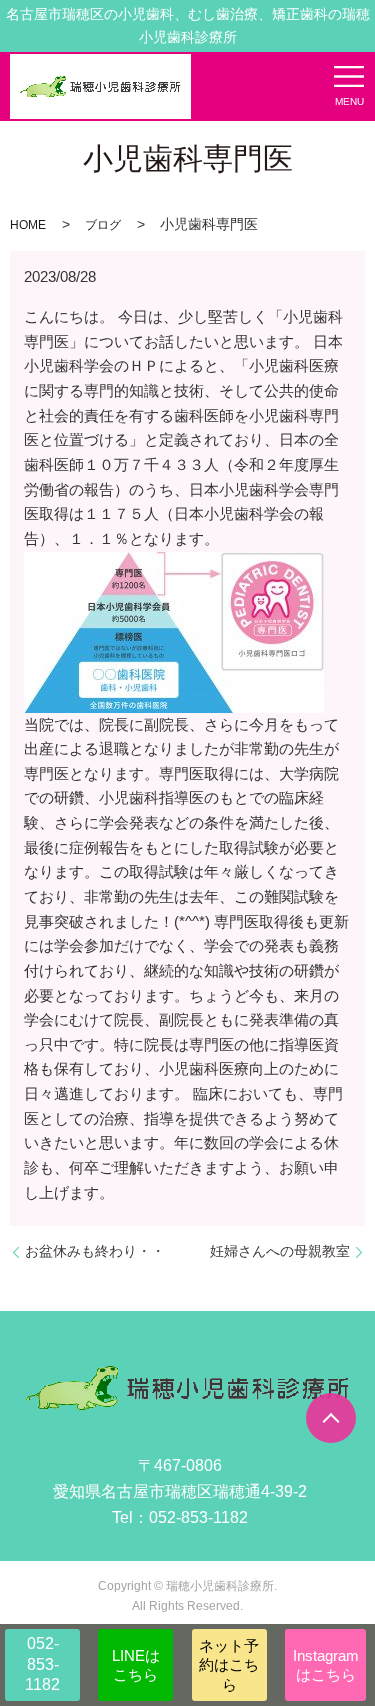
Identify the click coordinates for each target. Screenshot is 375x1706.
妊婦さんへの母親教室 (280, 1251)
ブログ (103, 225)
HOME (28, 225)
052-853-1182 (42, 1664)
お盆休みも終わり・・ (95, 1251)
